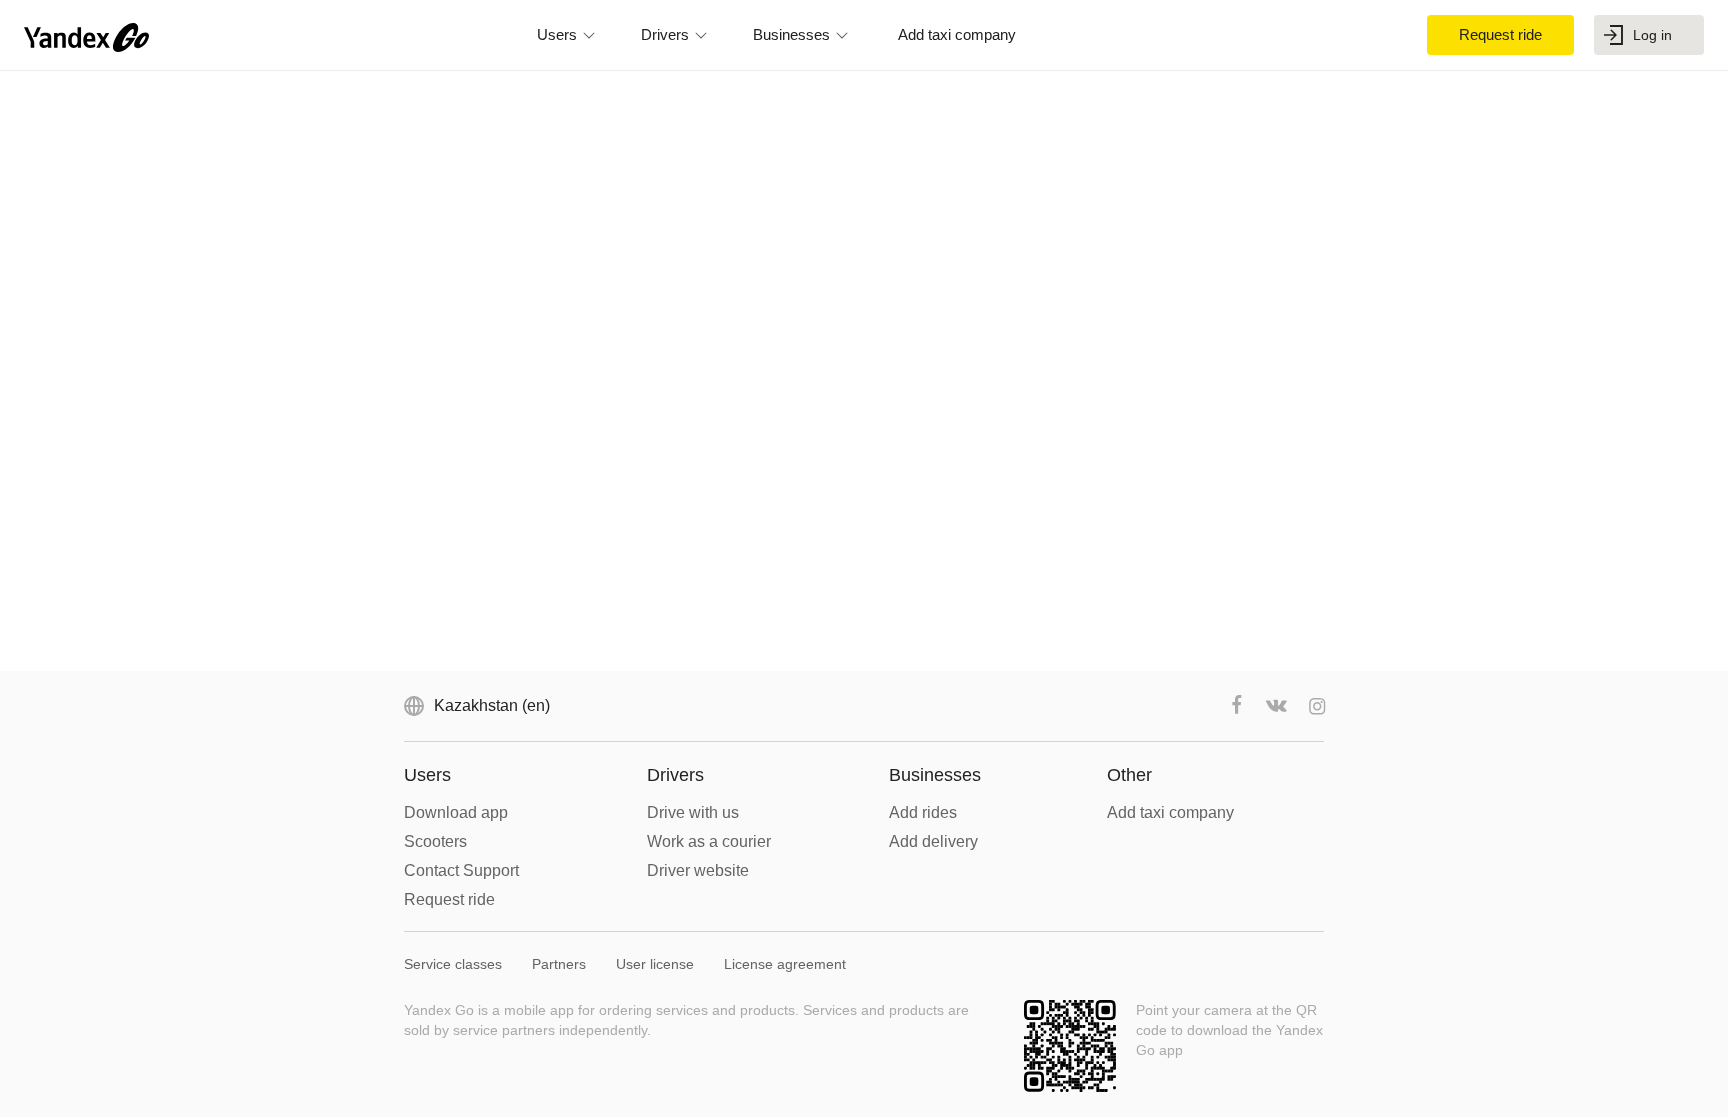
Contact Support (461, 870)
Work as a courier (709, 841)
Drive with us (693, 812)
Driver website (698, 870)
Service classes (453, 964)
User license (655, 964)
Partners (559, 964)
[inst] (1317, 706)
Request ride (449, 899)
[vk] (1277, 706)
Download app (456, 812)
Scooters (435, 841)
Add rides (923, 812)
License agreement (785, 964)
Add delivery (933, 841)
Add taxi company (1170, 812)
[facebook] (1237, 706)
